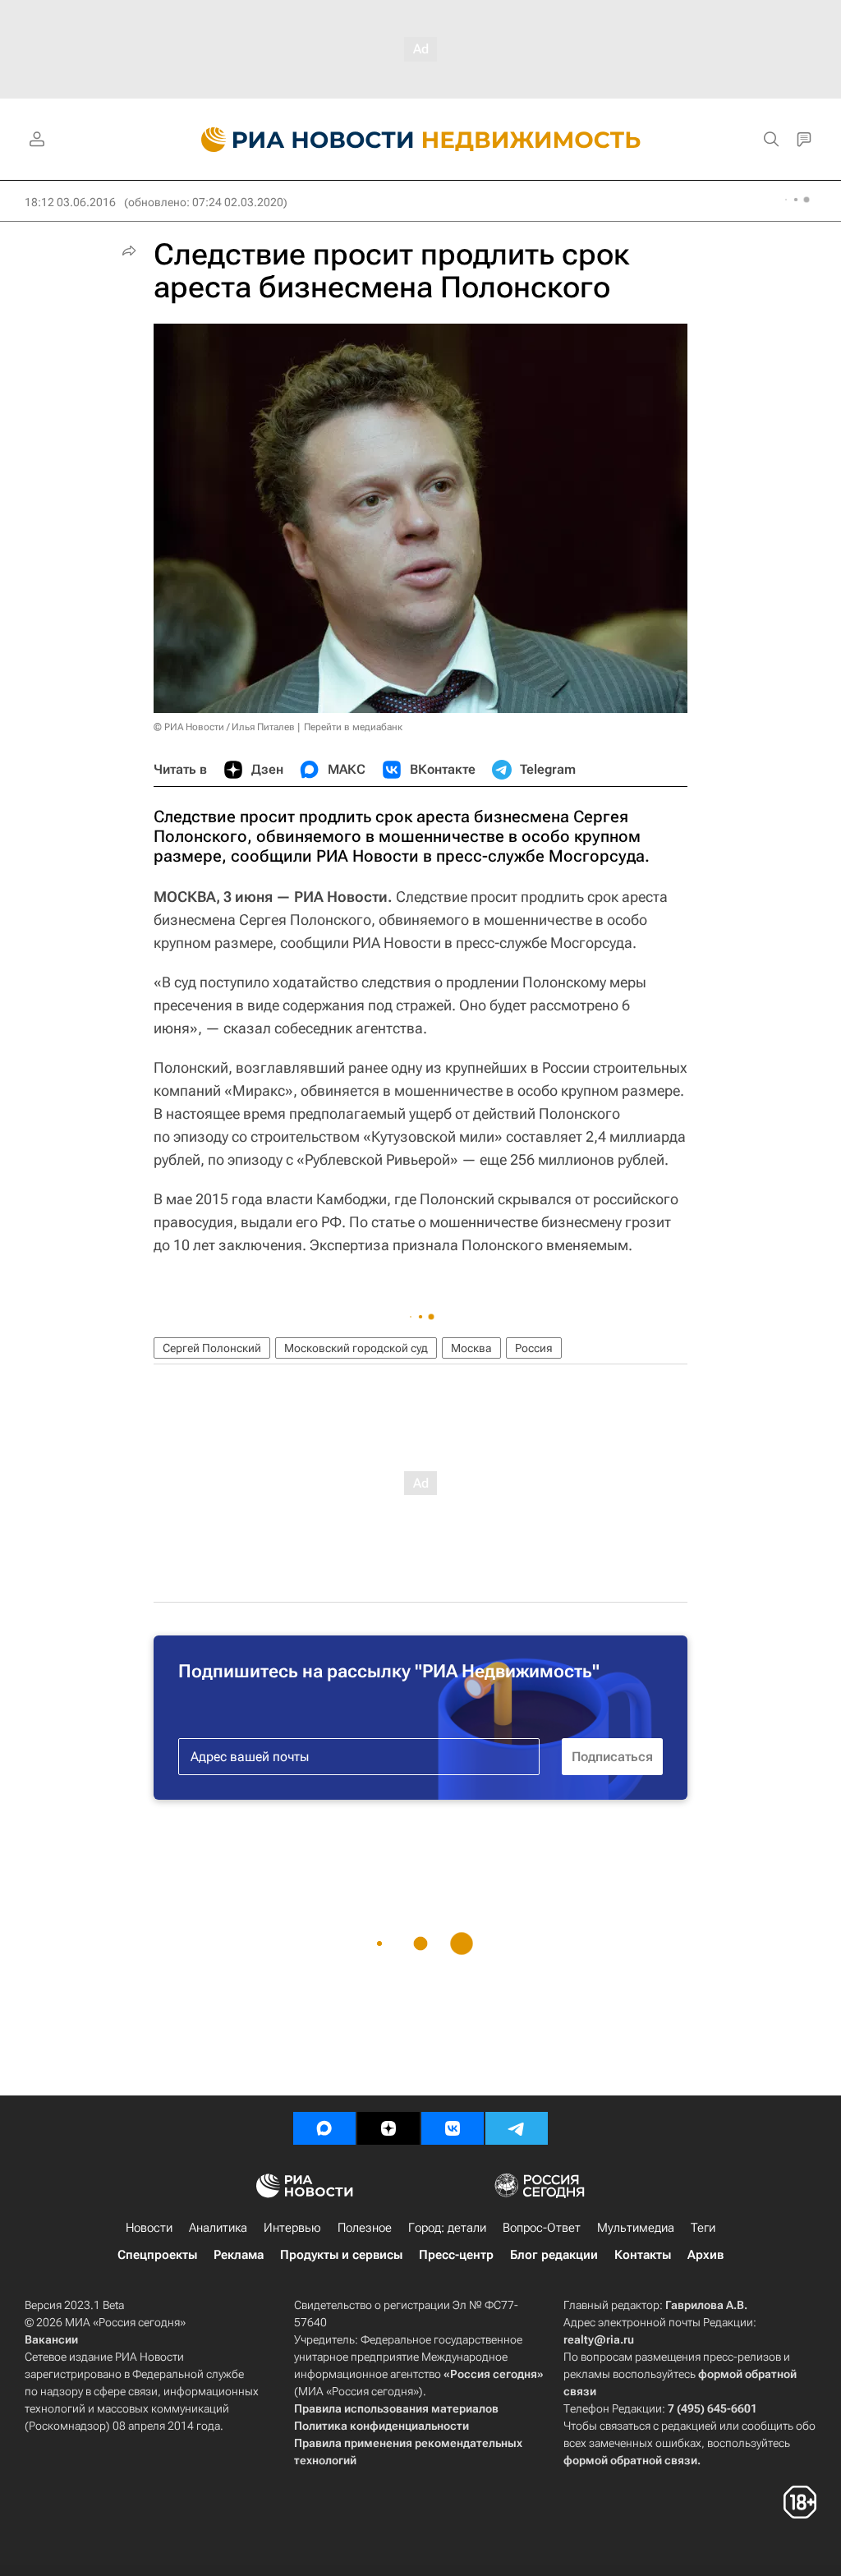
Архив (705, 2255)
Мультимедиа (636, 2228)
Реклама (239, 2255)
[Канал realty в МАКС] (324, 2128)
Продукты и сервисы (341, 2255)
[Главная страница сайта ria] (298, 140)
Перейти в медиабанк (353, 727)
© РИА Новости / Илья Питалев (224, 727)
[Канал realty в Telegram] (517, 2128)
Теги (703, 2228)
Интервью (292, 2228)
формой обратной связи (630, 2460)
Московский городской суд (356, 1348)
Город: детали (447, 2228)
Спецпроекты (157, 2255)
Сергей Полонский (212, 1348)
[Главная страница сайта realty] (421, 140)
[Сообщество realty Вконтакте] (453, 2128)
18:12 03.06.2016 (70, 202)
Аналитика (218, 2228)
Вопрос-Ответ (542, 2228)
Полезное (365, 2228)
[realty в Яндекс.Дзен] (388, 2128)
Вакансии (51, 2339)
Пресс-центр (456, 2255)
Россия (534, 1348)
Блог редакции (554, 2255)
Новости (149, 2228)
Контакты (643, 2255)
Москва (471, 1348)
